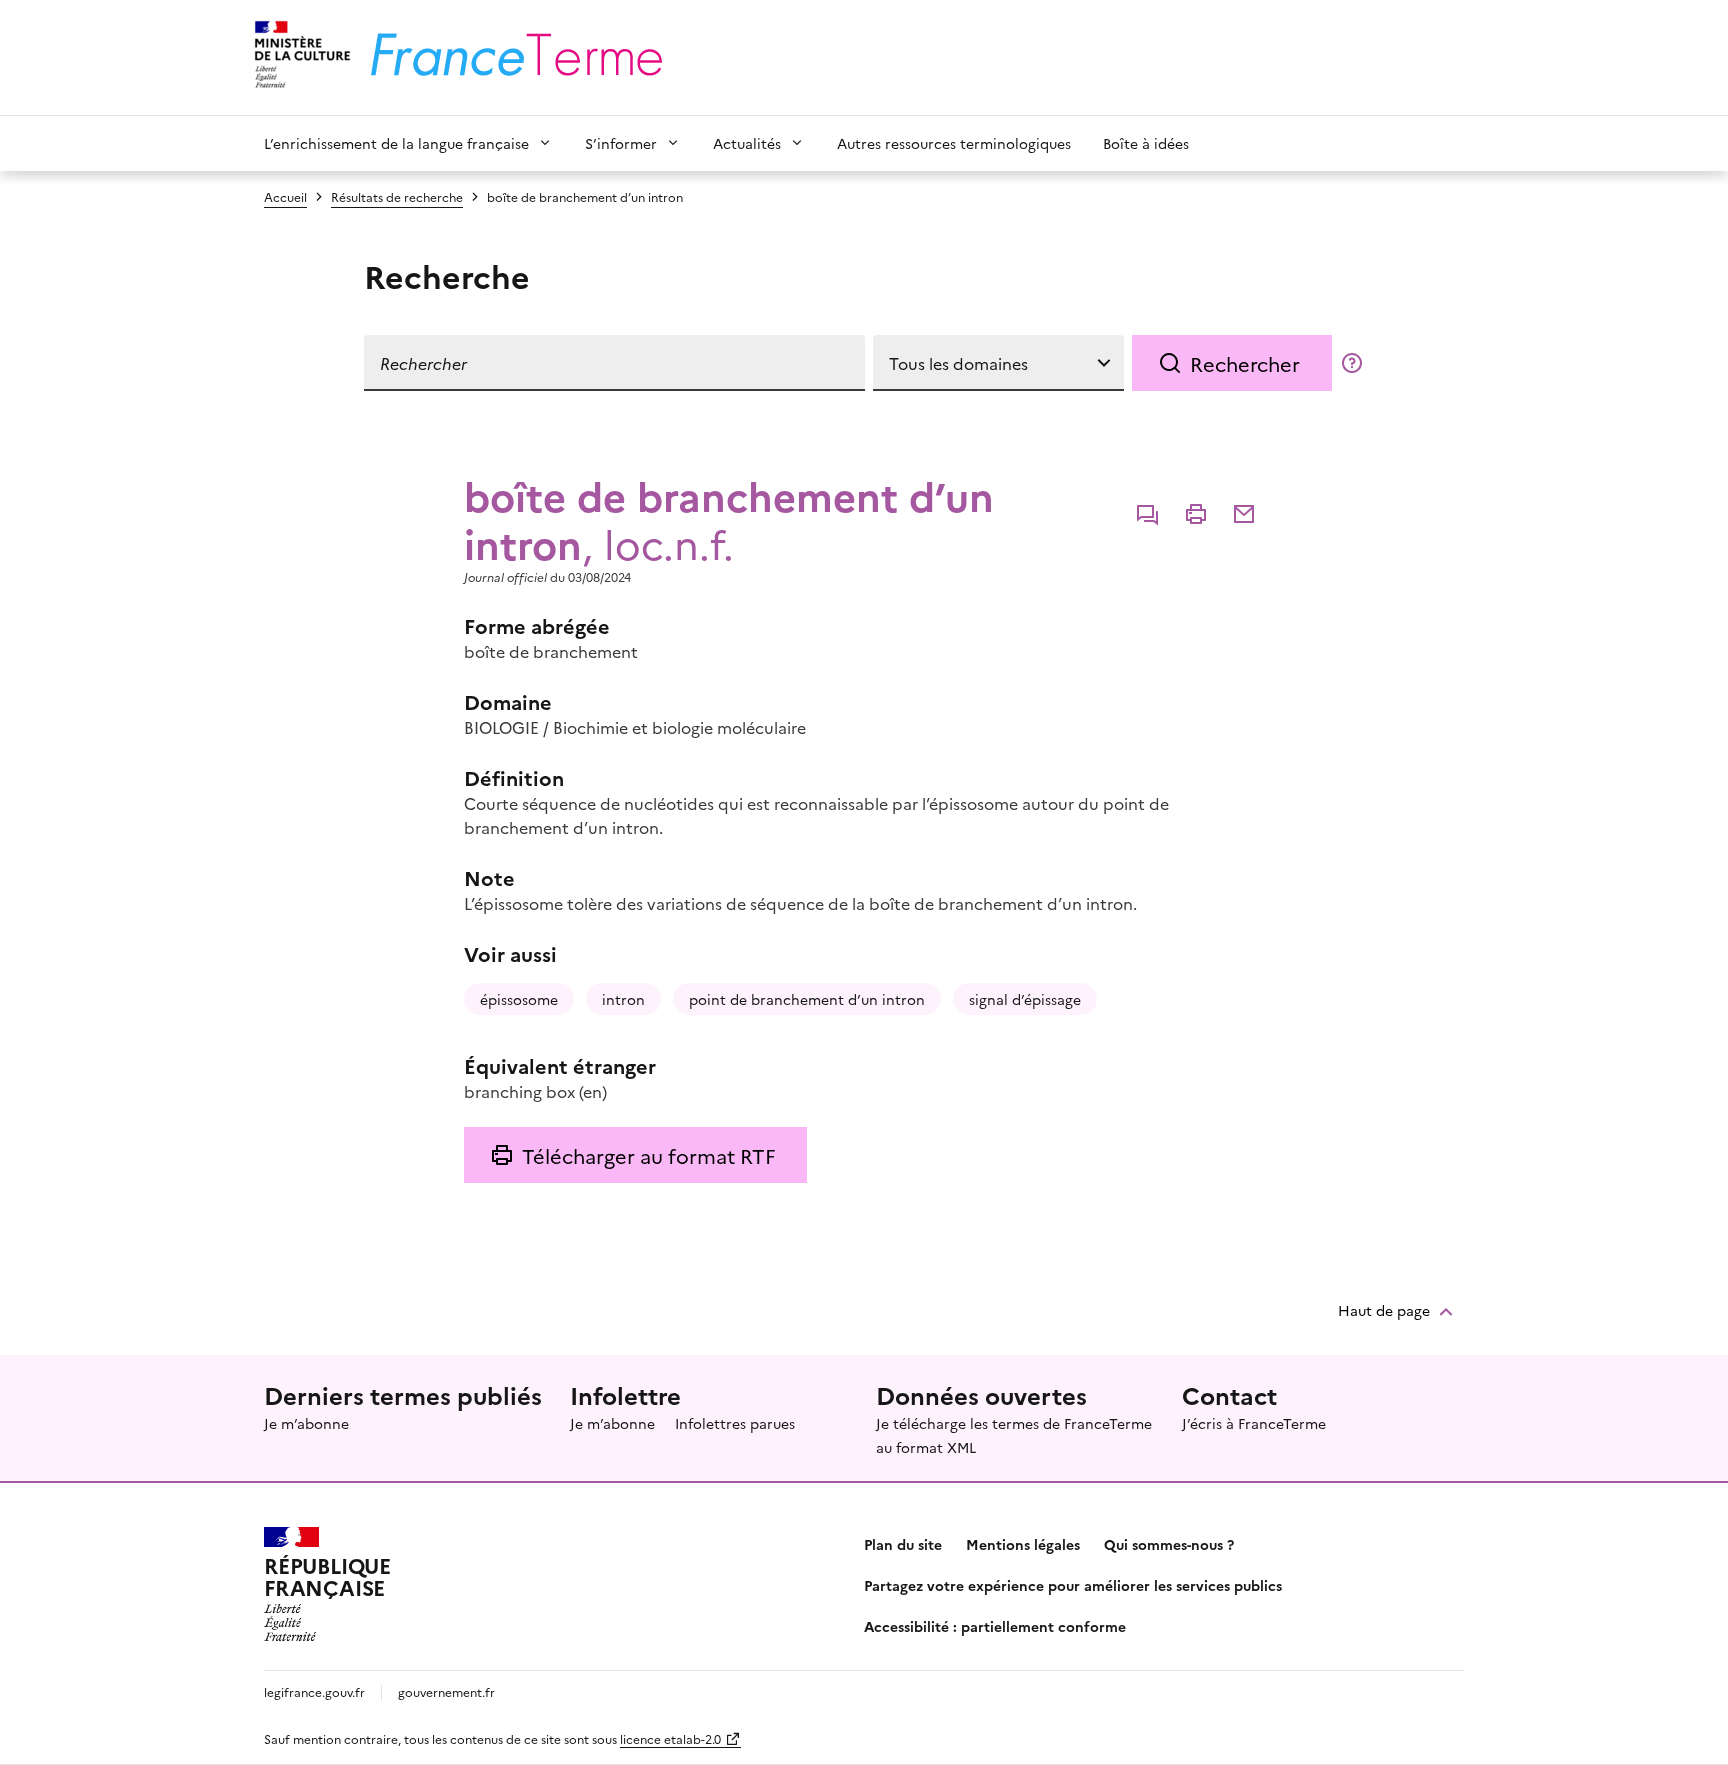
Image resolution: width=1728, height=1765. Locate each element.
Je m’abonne (306, 1423)
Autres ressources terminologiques (954, 143)
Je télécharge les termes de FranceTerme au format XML (1014, 1435)
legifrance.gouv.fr (314, 1691)
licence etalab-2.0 (670, 1738)
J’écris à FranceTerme (1254, 1423)
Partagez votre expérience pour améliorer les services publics (1073, 1585)
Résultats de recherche (397, 196)
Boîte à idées (1146, 143)
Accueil (285, 196)
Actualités (747, 143)
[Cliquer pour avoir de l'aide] (1352, 363)
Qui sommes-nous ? (1169, 1544)
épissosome (519, 999)
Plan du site (903, 1544)
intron (623, 999)
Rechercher (1245, 363)
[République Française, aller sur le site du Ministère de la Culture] (299, 57)
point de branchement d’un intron (807, 999)
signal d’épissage (1025, 999)
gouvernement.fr (446, 1691)
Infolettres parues (735, 1423)
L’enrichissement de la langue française (396, 143)
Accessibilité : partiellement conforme (995, 1626)
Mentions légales (1023, 1544)
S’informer (621, 143)
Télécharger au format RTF (648, 1155)
